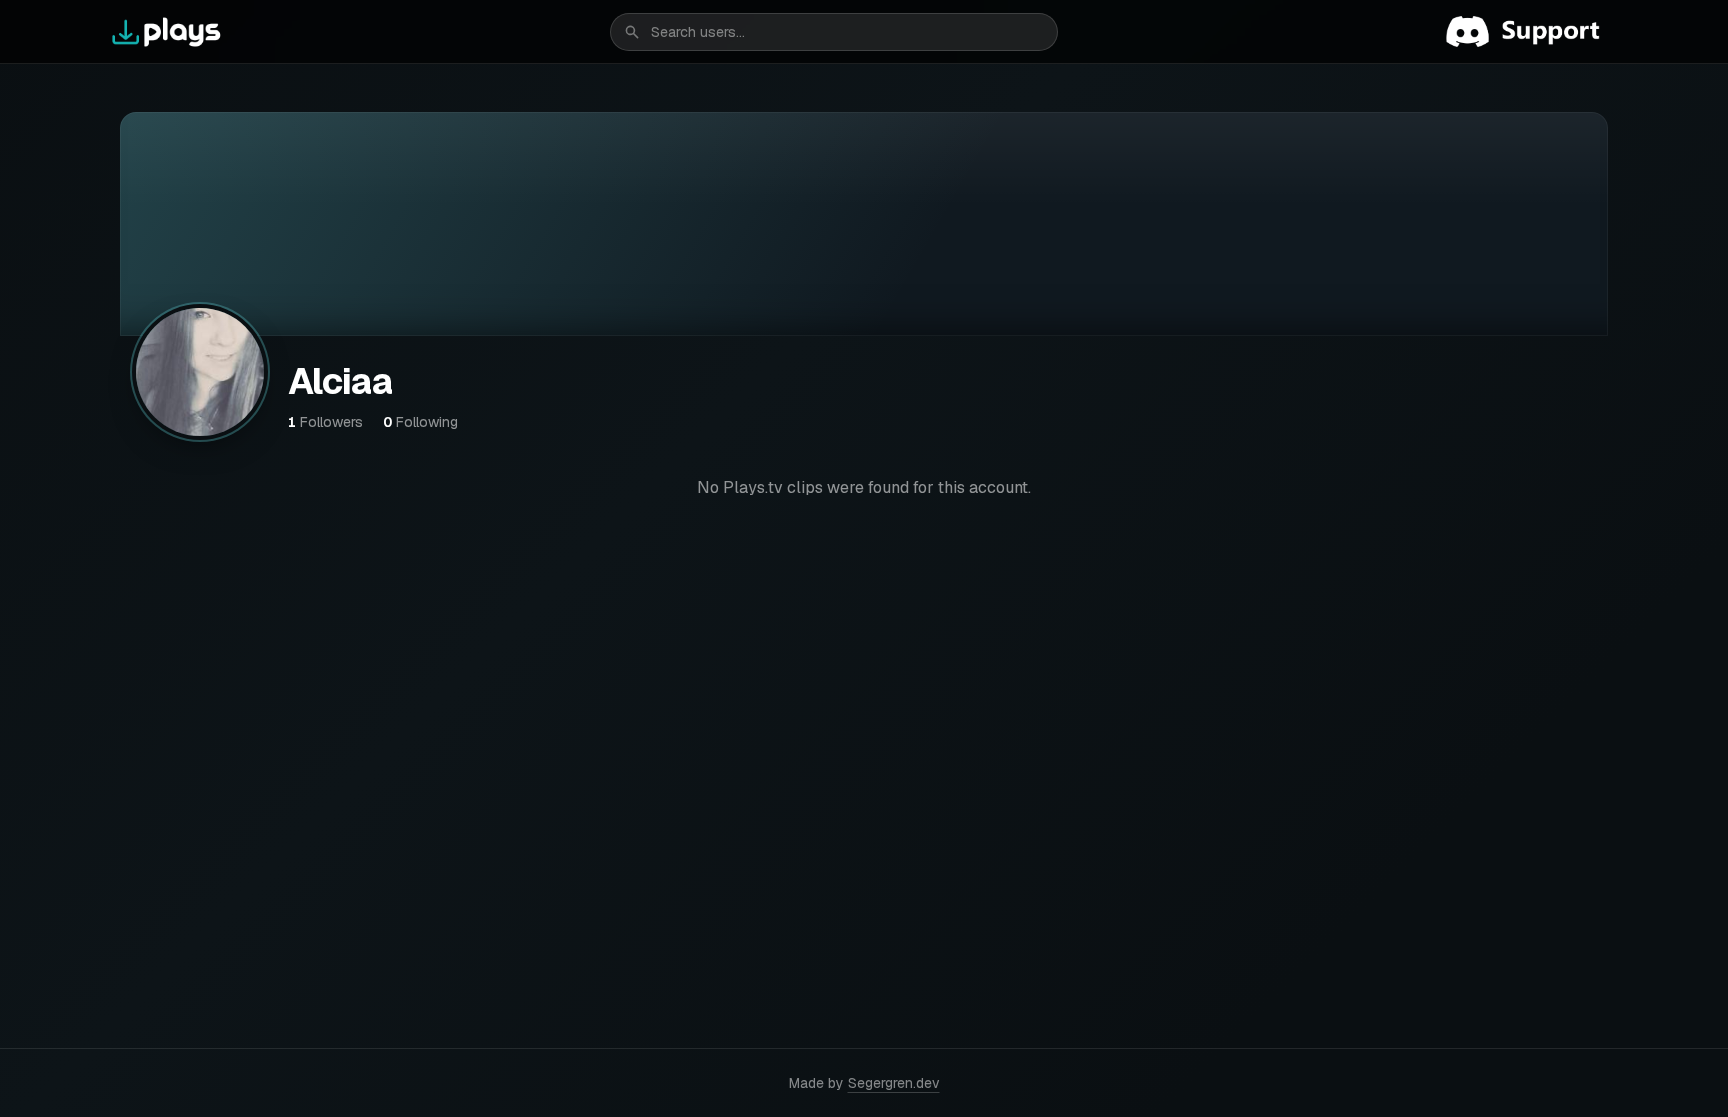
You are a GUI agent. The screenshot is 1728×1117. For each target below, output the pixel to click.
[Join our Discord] (1531, 32)
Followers (325, 422)
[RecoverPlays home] (167, 32)
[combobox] (834, 32)
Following (420, 422)
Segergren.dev (894, 1083)
